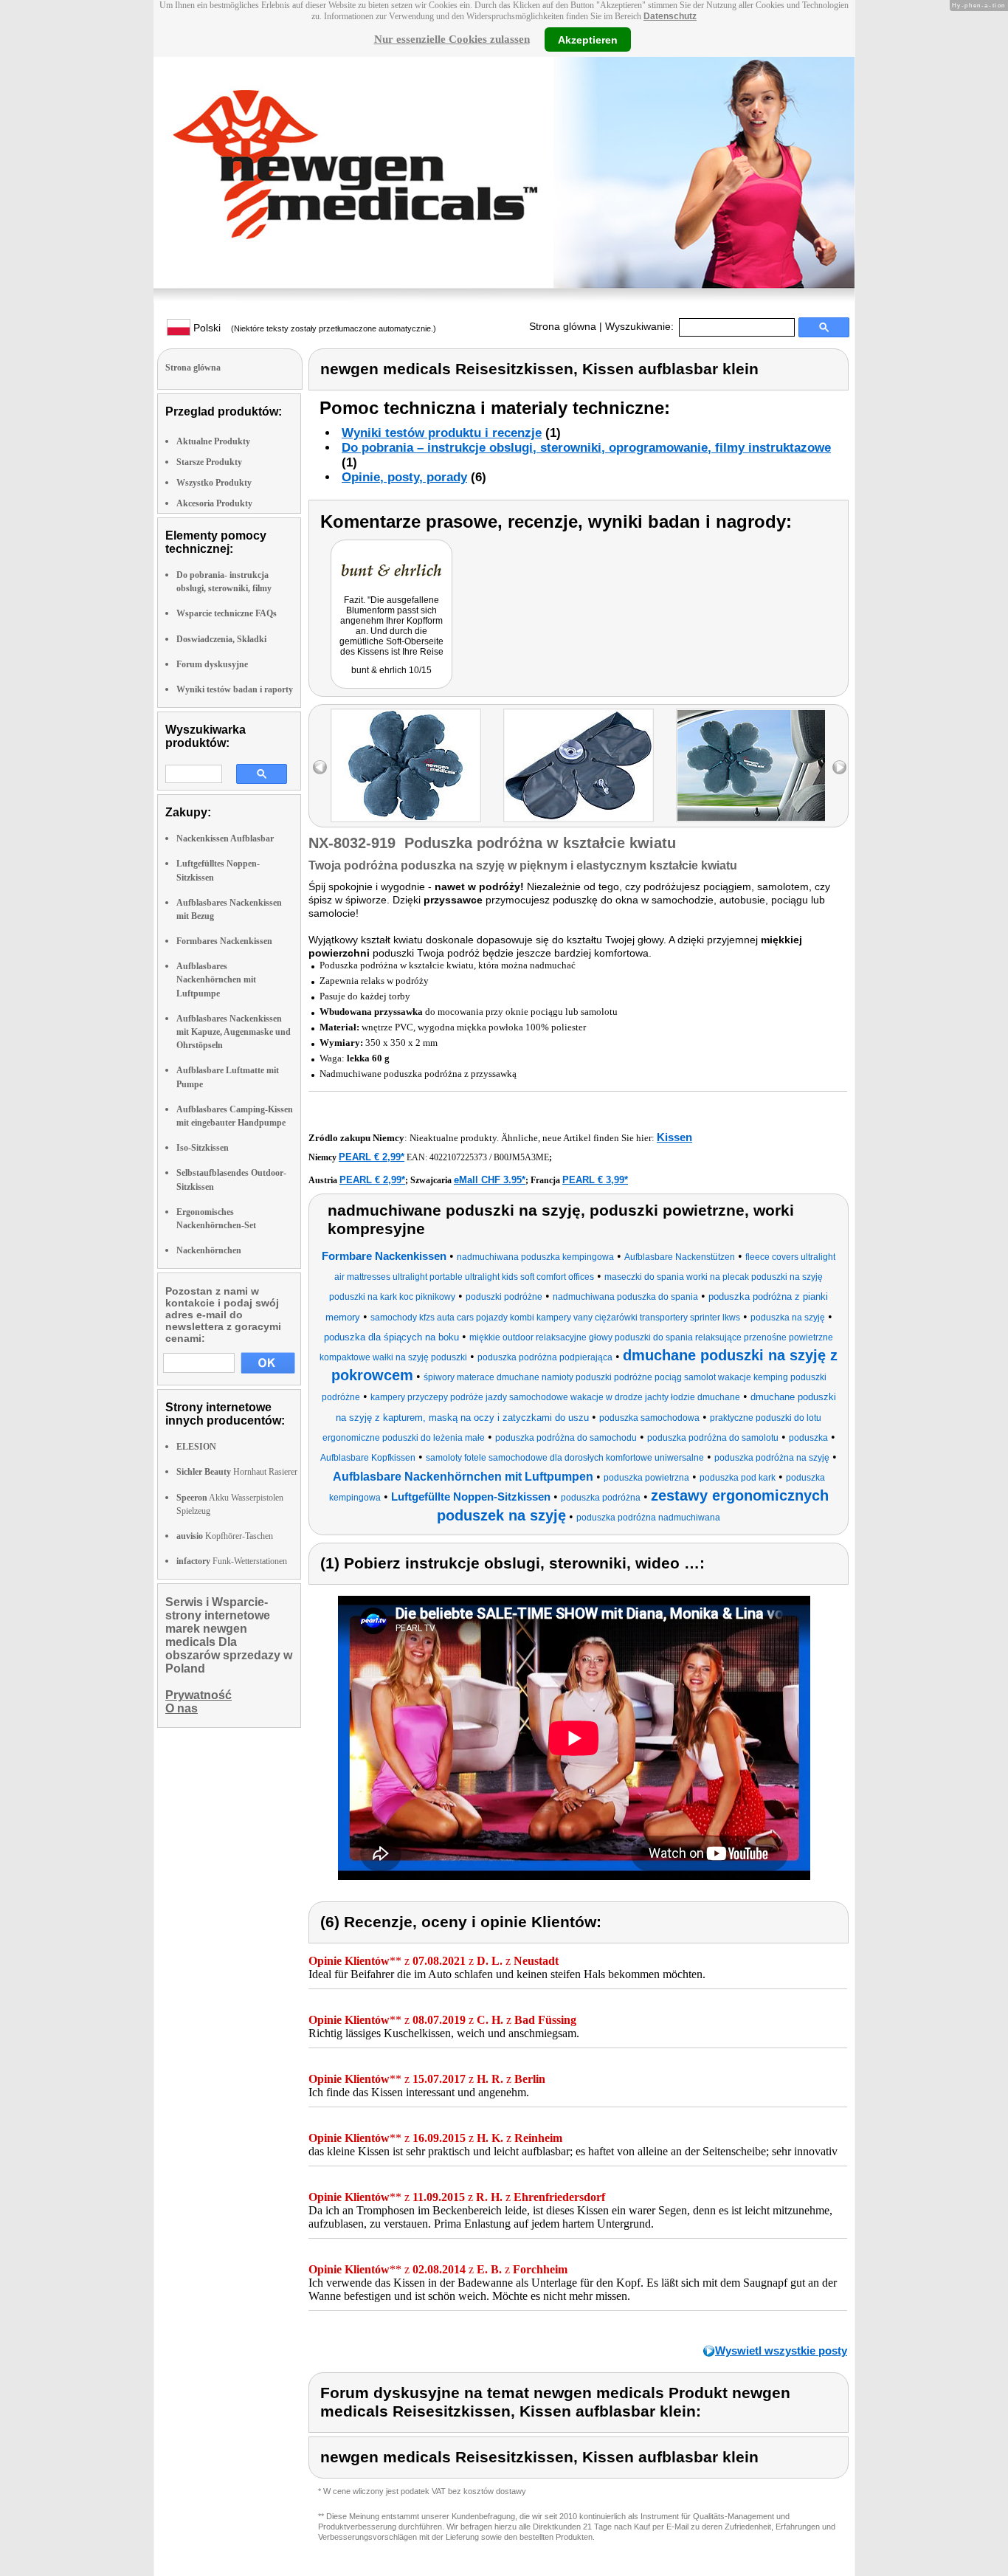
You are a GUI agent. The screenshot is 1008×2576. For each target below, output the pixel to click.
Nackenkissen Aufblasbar (225, 838)
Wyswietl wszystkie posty (781, 2351)
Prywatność (199, 1695)
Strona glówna (563, 326)
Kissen (674, 1137)
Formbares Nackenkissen (224, 941)
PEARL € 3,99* (595, 1180)
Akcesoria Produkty (214, 503)
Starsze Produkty (209, 462)
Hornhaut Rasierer (237, 1472)
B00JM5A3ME (521, 1157)
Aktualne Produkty (213, 441)
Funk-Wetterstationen (232, 1561)
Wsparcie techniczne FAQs (227, 613)
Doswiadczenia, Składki (221, 639)
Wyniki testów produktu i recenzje (442, 433)
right (839, 767)
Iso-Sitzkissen (203, 1148)
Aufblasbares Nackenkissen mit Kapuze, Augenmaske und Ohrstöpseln (234, 1032)
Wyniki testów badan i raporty (235, 689)
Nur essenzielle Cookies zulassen (452, 39)
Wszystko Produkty (214, 483)
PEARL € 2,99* (372, 1157)
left (320, 767)
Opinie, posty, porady (404, 477)
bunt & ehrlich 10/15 (391, 670)
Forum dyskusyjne (212, 664)
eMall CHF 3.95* (490, 1180)
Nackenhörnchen (209, 1250)
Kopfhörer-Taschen (225, 1536)
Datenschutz (670, 16)
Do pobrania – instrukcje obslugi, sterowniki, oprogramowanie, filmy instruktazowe (586, 448)
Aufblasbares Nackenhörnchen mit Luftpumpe (216, 979)
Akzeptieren (588, 39)
